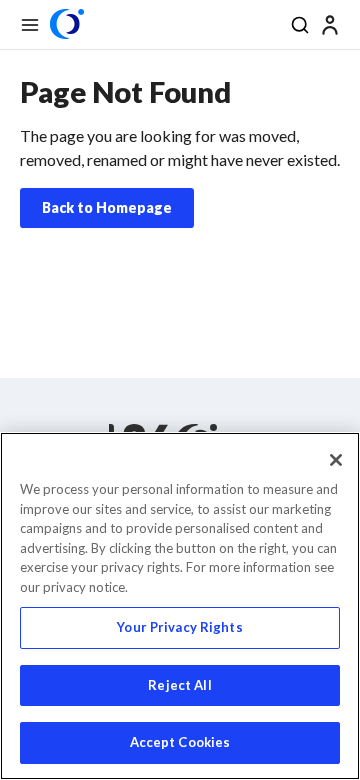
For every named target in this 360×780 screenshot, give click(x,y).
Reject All (179, 685)
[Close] (336, 460)
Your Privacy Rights (179, 627)
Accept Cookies (180, 742)
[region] (180, 606)
